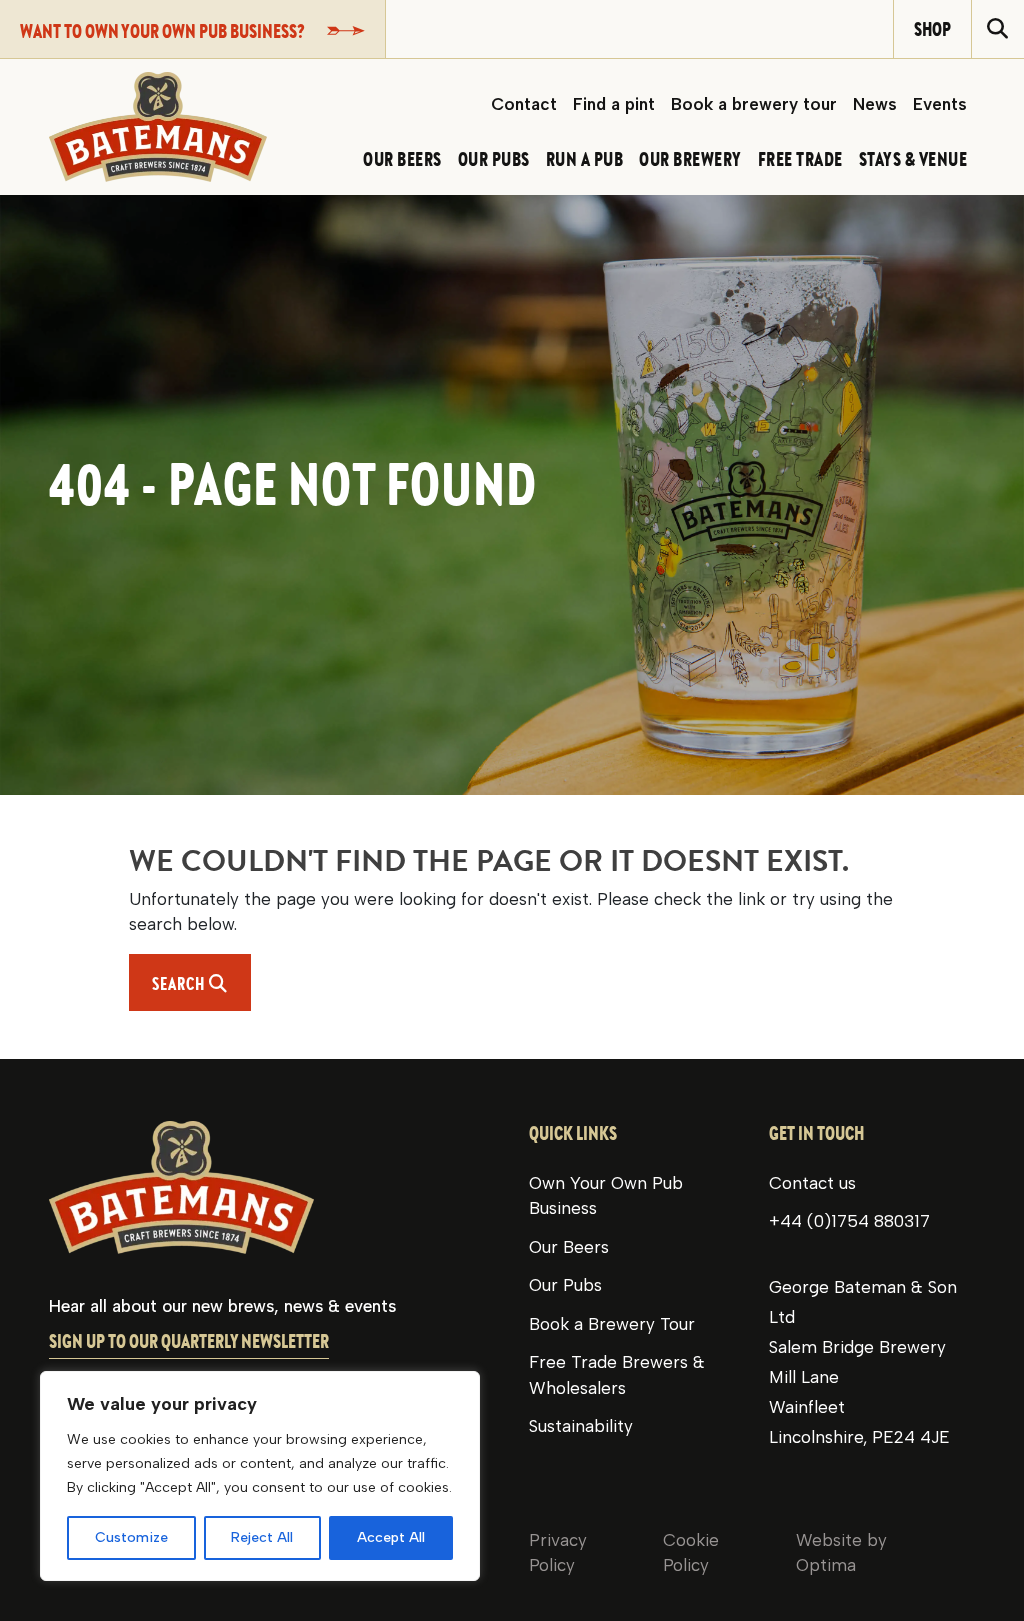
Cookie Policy (691, 1553)
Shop (932, 28)
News (875, 104)
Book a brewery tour (754, 104)
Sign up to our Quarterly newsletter (189, 1341)
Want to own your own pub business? (162, 30)
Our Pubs (565, 1285)
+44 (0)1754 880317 (849, 1221)
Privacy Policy (558, 1553)
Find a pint (614, 104)
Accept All (391, 1537)
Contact (524, 104)
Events (940, 104)
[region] (260, 1476)
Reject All (262, 1537)
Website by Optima (841, 1553)
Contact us (812, 1183)
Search (201, 983)
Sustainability (581, 1426)
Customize (131, 1537)
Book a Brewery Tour (612, 1324)
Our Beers (569, 1247)
